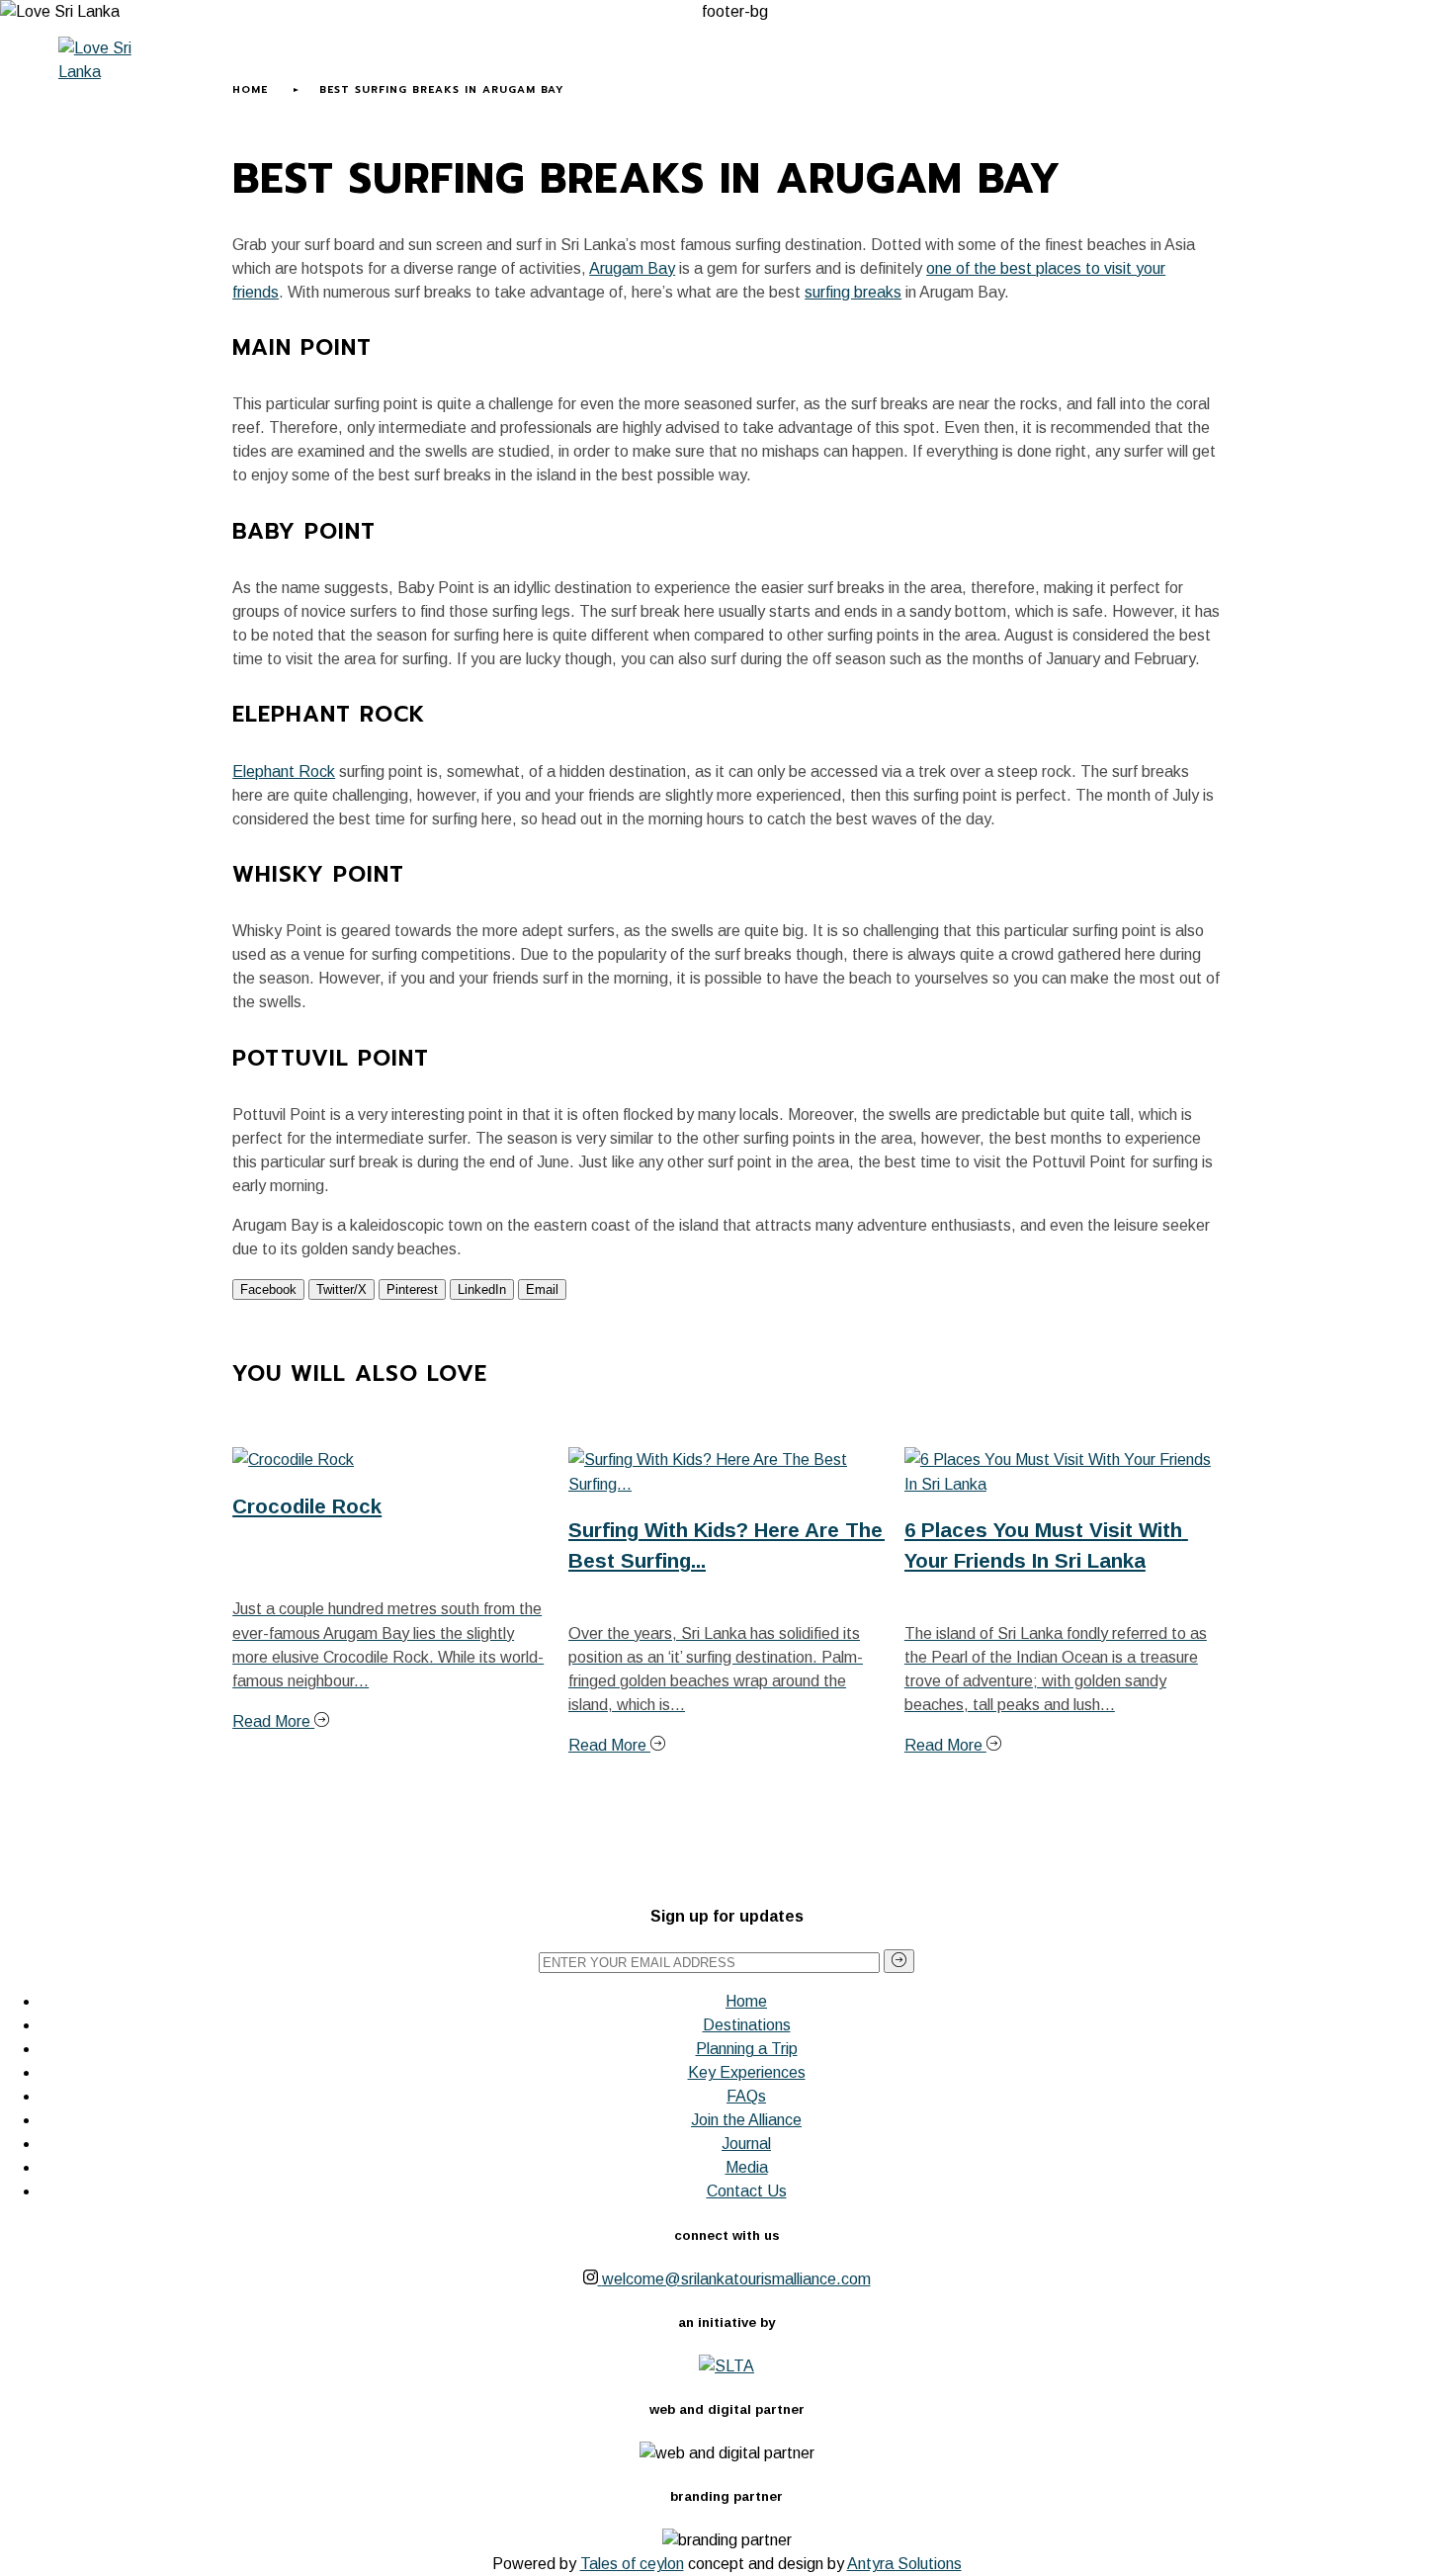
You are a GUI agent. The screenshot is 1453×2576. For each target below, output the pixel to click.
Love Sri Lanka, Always (461, 68)
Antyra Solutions (904, 2564)
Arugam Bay (632, 268)
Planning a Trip (628, 68)
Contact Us (747, 2191)
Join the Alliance (746, 2120)
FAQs (746, 2096)
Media (986, 68)
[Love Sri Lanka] (109, 60)
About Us (318, 68)
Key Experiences (785, 68)
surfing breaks (853, 292)
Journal (913, 68)
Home (241, 68)
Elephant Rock (284, 772)
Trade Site (1068, 68)
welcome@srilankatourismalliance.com (736, 2279)
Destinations (747, 2025)
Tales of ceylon (632, 2564)
